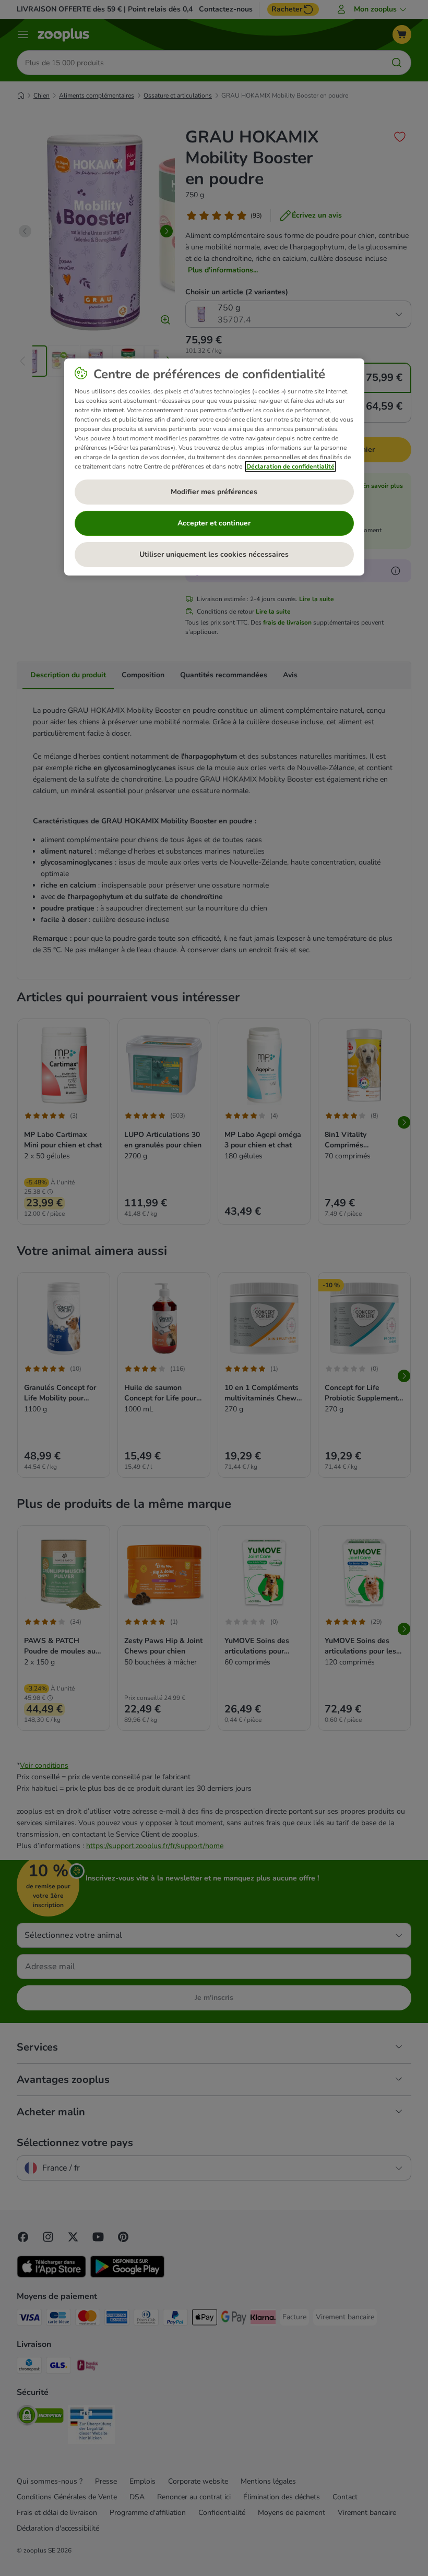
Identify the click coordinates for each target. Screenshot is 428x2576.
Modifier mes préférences (214, 492)
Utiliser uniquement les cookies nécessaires (214, 554)
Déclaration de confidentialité (290, 466)
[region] (214, 466)
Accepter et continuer (214, 523)
